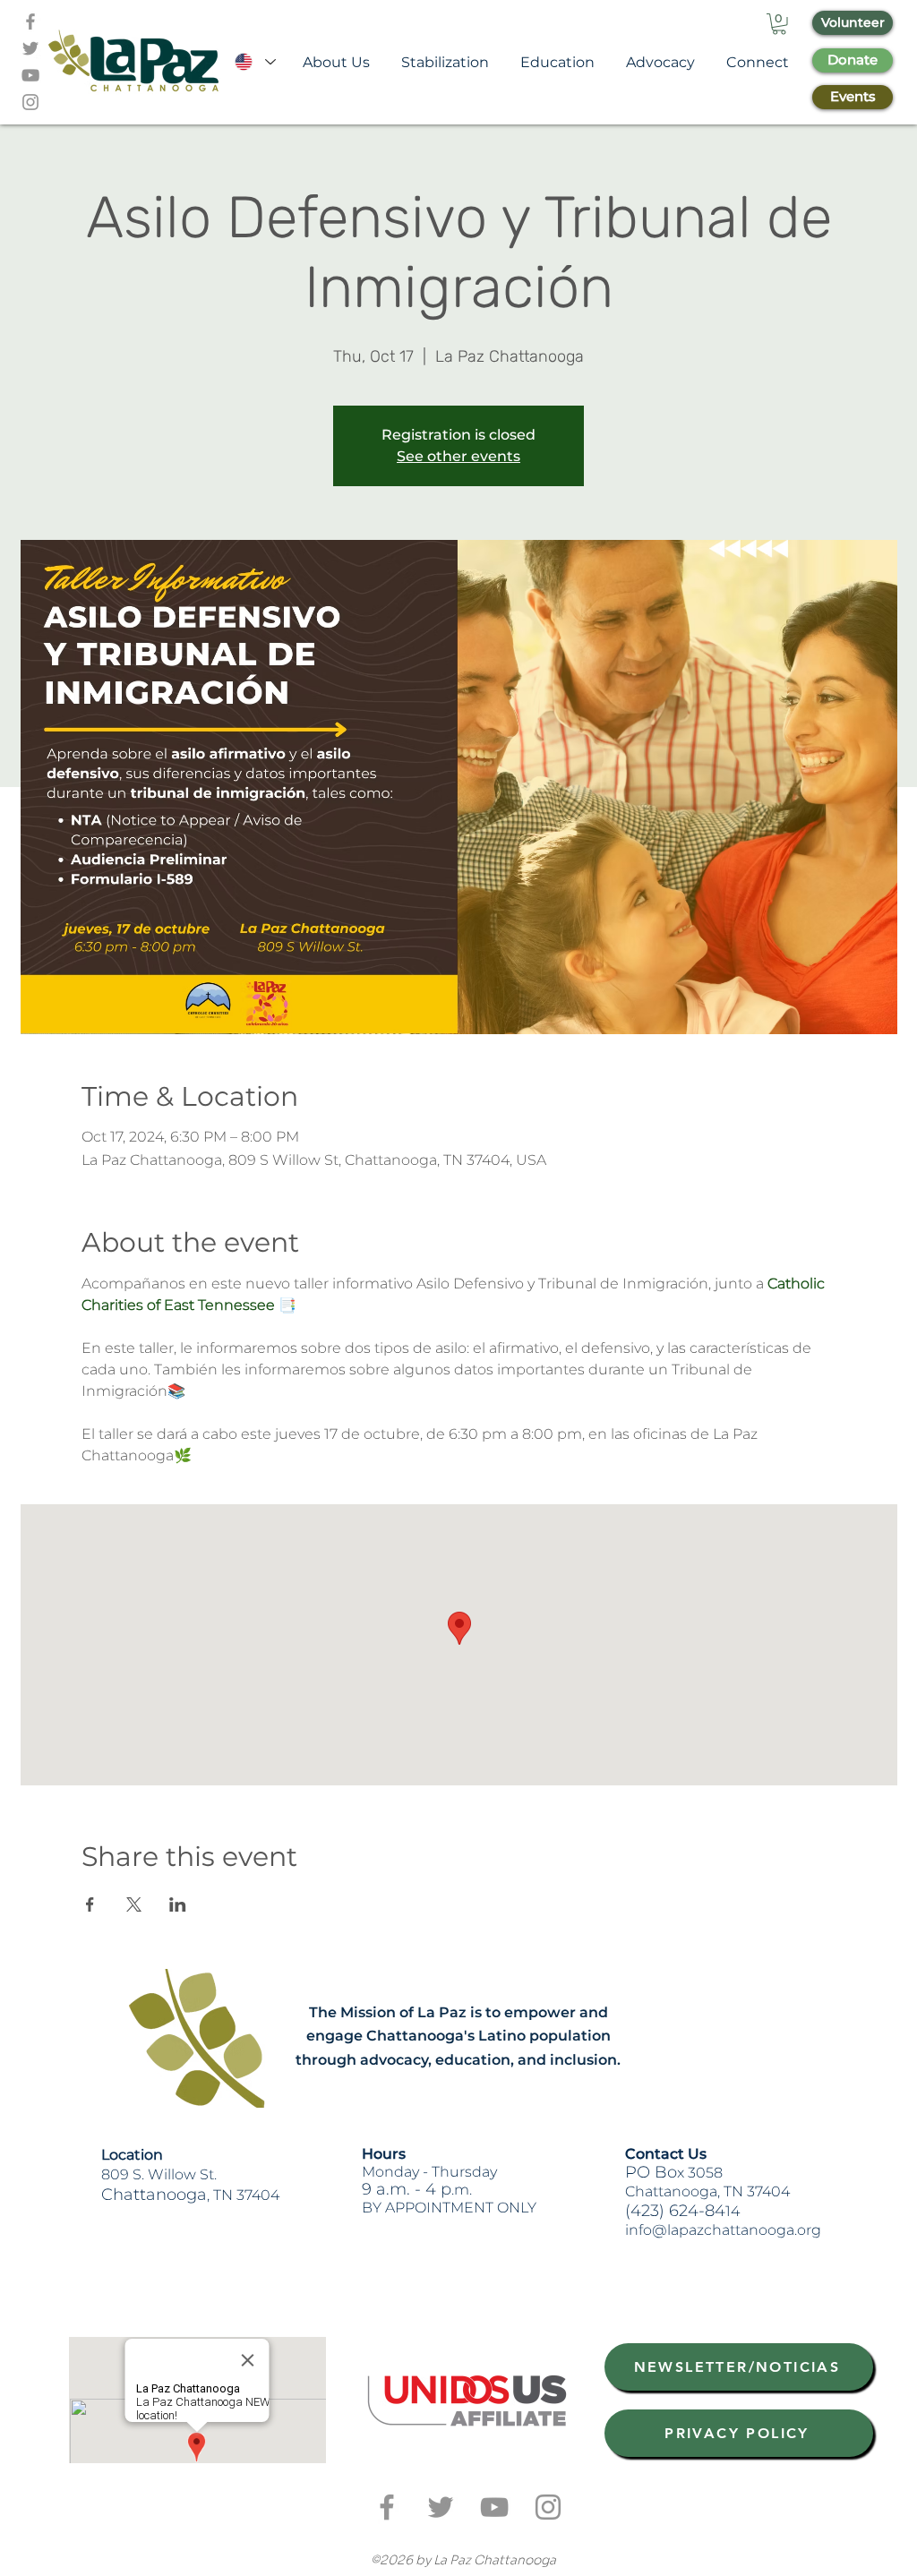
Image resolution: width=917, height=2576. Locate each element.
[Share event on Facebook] (90, 1904)
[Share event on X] (134, 1904)
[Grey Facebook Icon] (30, 21)
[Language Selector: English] (254, 62)
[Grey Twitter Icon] (30, 48)
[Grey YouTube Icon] (30, 75)
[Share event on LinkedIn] (178, 1904)
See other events (458, 456)
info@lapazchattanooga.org (723, 2230)
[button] (779, 24)
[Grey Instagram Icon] (30, 102)
